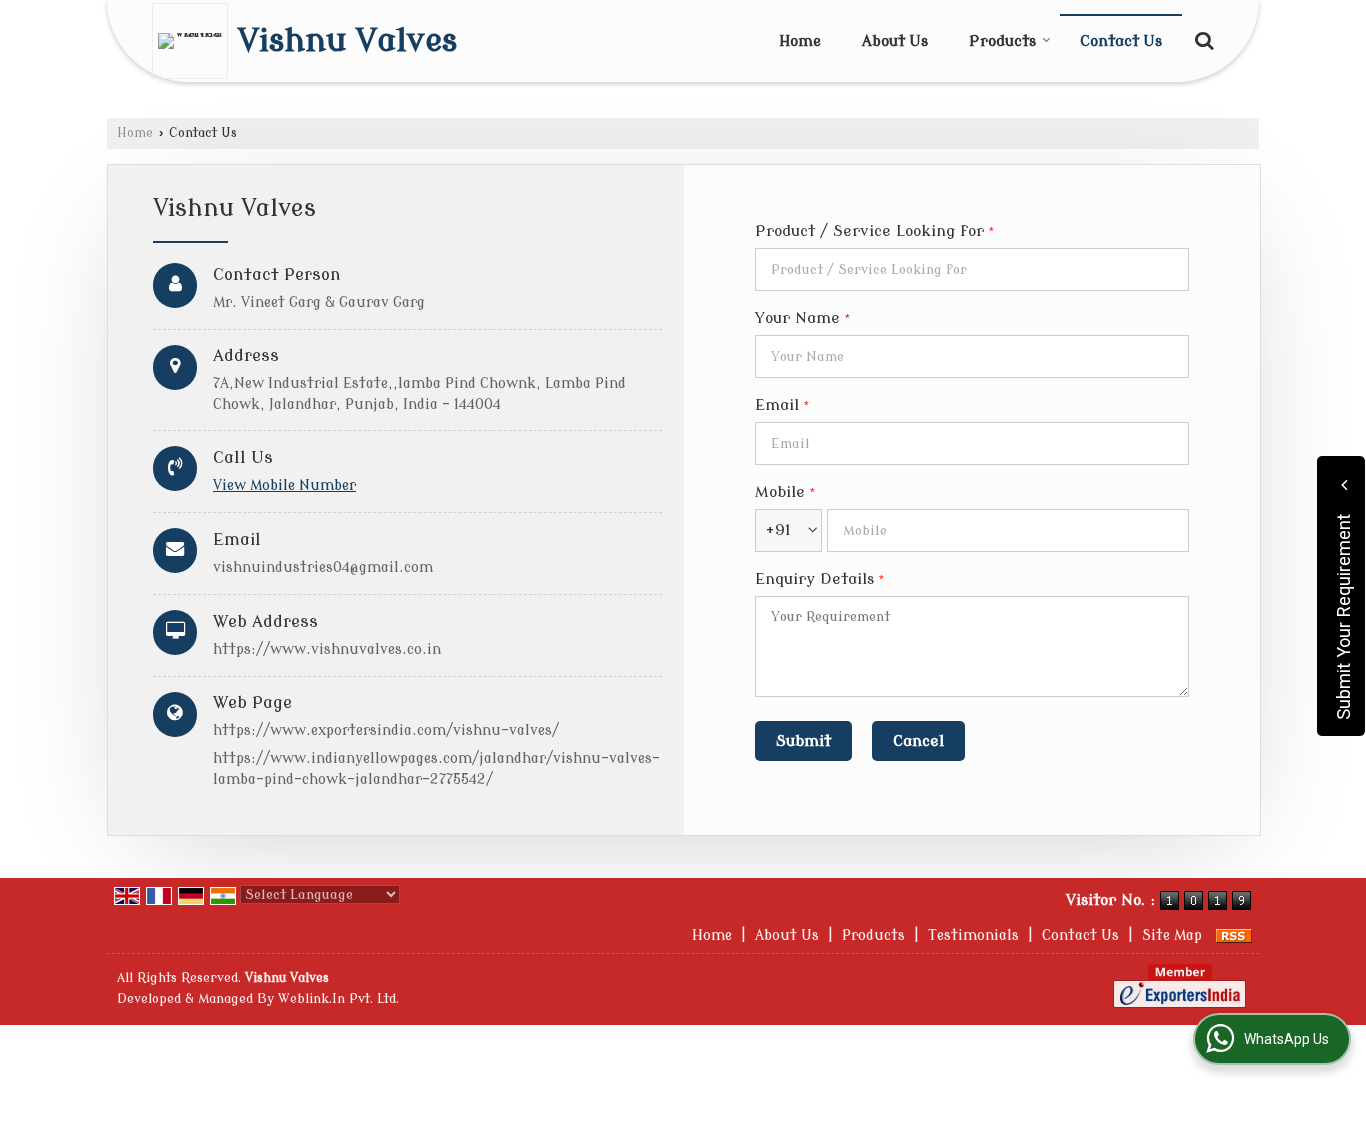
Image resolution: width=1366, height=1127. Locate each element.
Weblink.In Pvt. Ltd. (338, 999)
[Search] (1201, 39)
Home (800, 41)
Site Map (1172, 935)
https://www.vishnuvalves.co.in (327, 649)
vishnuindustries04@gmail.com (323, 567)
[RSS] (1234, 935)
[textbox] (972, 269)
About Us (895, 41)
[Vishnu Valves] (195, 41)
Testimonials (973, 935)
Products (1002, 41)
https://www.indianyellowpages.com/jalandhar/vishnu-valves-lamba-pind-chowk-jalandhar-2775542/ (436, 769)
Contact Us (1121, 41)
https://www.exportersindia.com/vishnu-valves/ (386, 730)
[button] (284, 485)
